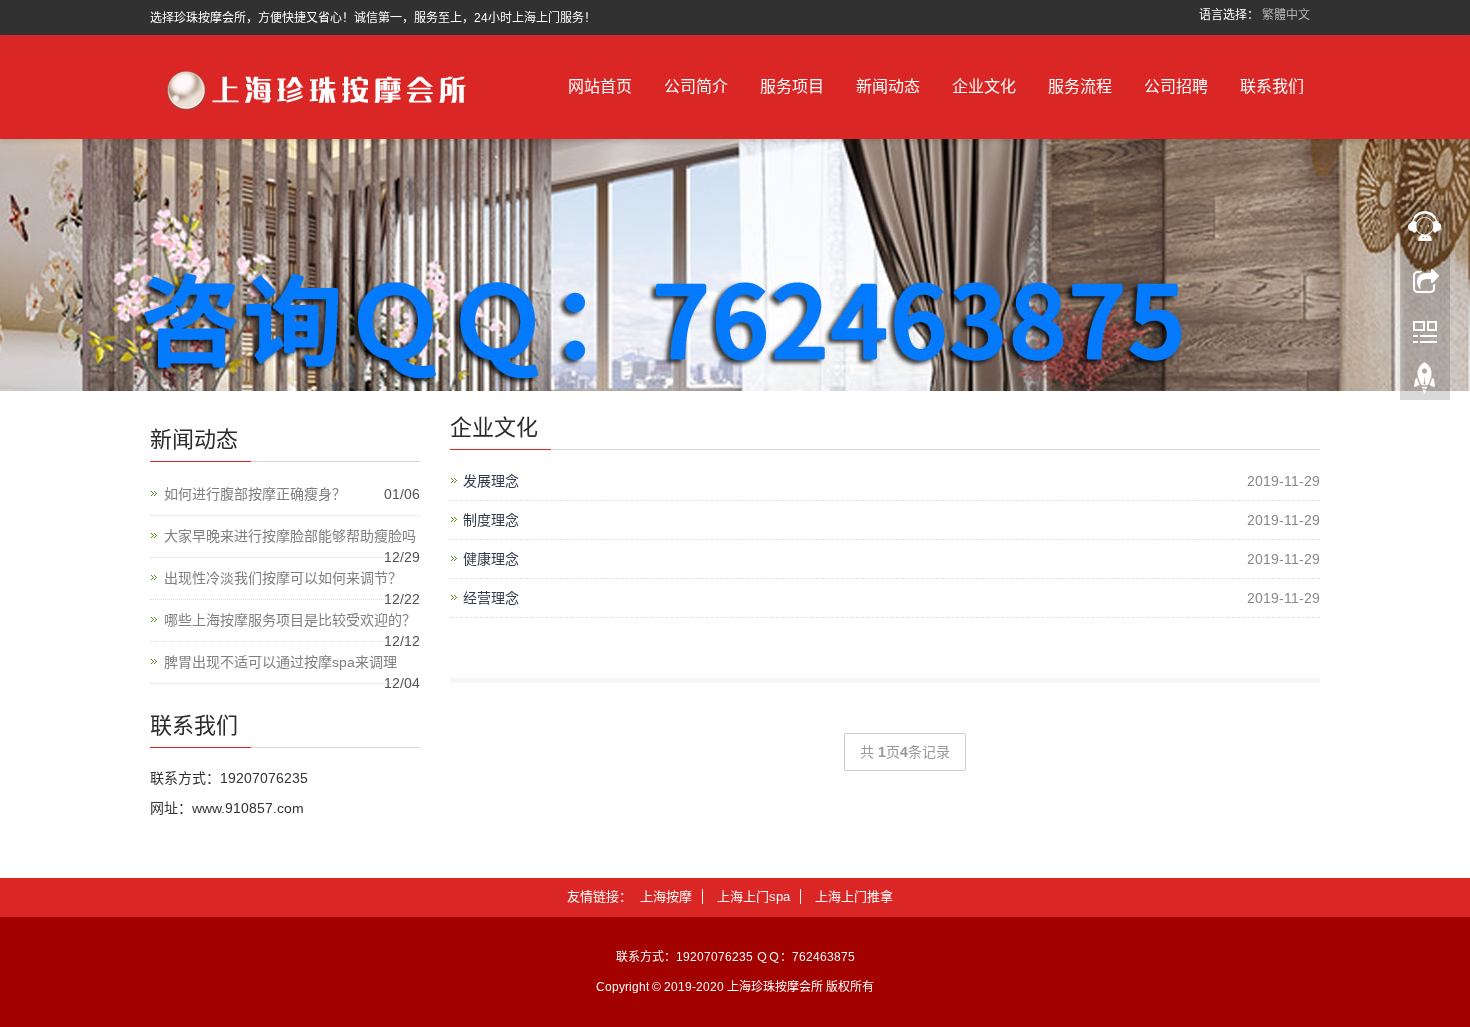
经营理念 (491, 598)
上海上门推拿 (854, 896)
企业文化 (984, 86)
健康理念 (491, 559)
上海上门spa (753, 896)
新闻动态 (888, 86)
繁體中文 (1286, 15)
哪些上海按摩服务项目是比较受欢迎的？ (290, 620)
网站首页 (600, 86)
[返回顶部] (1425, 383)
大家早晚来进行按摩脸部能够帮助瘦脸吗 (290, 536)
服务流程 (1080, 86)
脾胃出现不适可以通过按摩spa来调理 (280, 662)
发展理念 (491, 481)
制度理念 (491, 520)
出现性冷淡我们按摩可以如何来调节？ (283, 578)
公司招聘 (1176, 86)
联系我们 (1272, 86)
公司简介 (696, 86)
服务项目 (792, 86)
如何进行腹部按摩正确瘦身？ (255, 494)
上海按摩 (666, 896)
